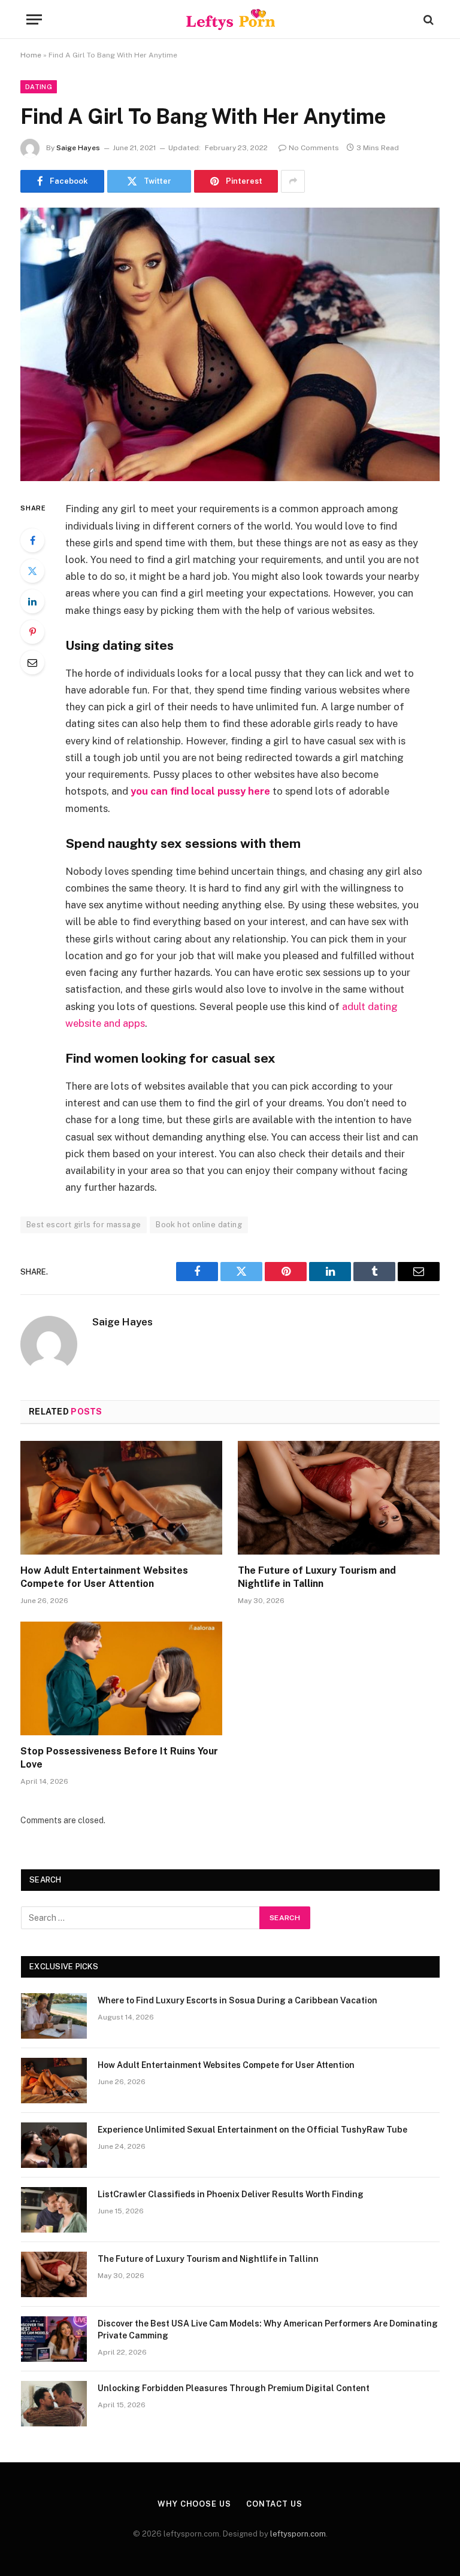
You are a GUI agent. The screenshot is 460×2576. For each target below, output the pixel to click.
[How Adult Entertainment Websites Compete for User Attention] (121, 1498)
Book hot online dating (199, 1225)
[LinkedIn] (32, 601)
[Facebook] (32, 540)
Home (31, 55)
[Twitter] (32, 571)
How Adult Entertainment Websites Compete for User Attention (104, 1577)
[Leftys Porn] (230, 19)
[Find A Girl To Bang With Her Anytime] (230, 344)
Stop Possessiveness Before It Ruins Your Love (119, 1758)
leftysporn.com (298, 2534)
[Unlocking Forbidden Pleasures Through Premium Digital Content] (54, 2404)
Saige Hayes (78, 148)
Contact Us (274, 2504)
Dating (39, 87)
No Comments (314, 148)
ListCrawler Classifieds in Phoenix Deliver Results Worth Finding (231, 2194)
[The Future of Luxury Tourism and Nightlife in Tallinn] (339, 1498)
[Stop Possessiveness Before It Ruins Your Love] (121, 1678)
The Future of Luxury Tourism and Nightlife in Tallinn (317, 1577)
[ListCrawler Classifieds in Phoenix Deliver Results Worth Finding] (54, 2210)
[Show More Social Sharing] (293, 181)
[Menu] (34, 19)
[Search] (427, 19)
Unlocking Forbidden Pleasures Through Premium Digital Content (234, 2388)
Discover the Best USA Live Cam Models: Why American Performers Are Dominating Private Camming (268, 2329)
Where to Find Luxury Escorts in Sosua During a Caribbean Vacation (237, 2000)
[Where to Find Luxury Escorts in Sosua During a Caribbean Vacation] (54, 2016)
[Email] (32, 662)
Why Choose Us (194, 2504)
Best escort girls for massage (84, 1225)
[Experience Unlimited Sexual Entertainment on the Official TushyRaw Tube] (54, 2145)
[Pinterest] (32, 632)
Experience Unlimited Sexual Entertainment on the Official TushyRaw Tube (252, 2130)
